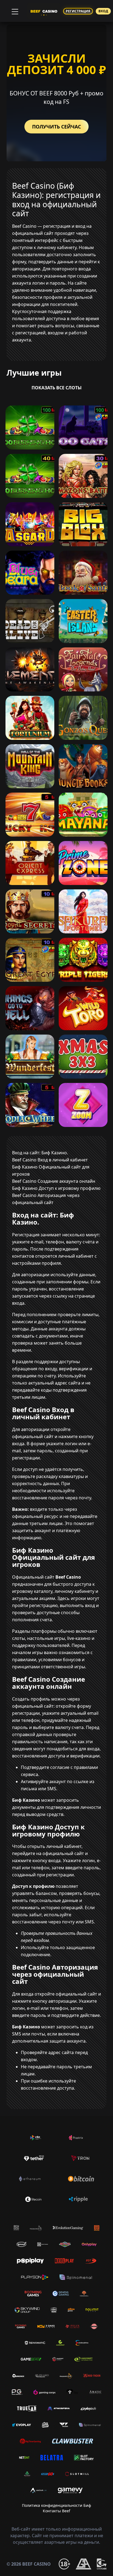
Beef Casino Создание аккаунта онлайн (54, 1181)
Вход (103, 11)
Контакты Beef (56, 2511)
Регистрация (78, 11)
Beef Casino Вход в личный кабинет (50, 1160)
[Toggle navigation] (14, 11)
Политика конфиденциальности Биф (56, 2505)
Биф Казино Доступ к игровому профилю (56, 1188)
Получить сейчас (56, 127)
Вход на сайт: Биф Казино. (40, 1153)
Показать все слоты (57, 388)
